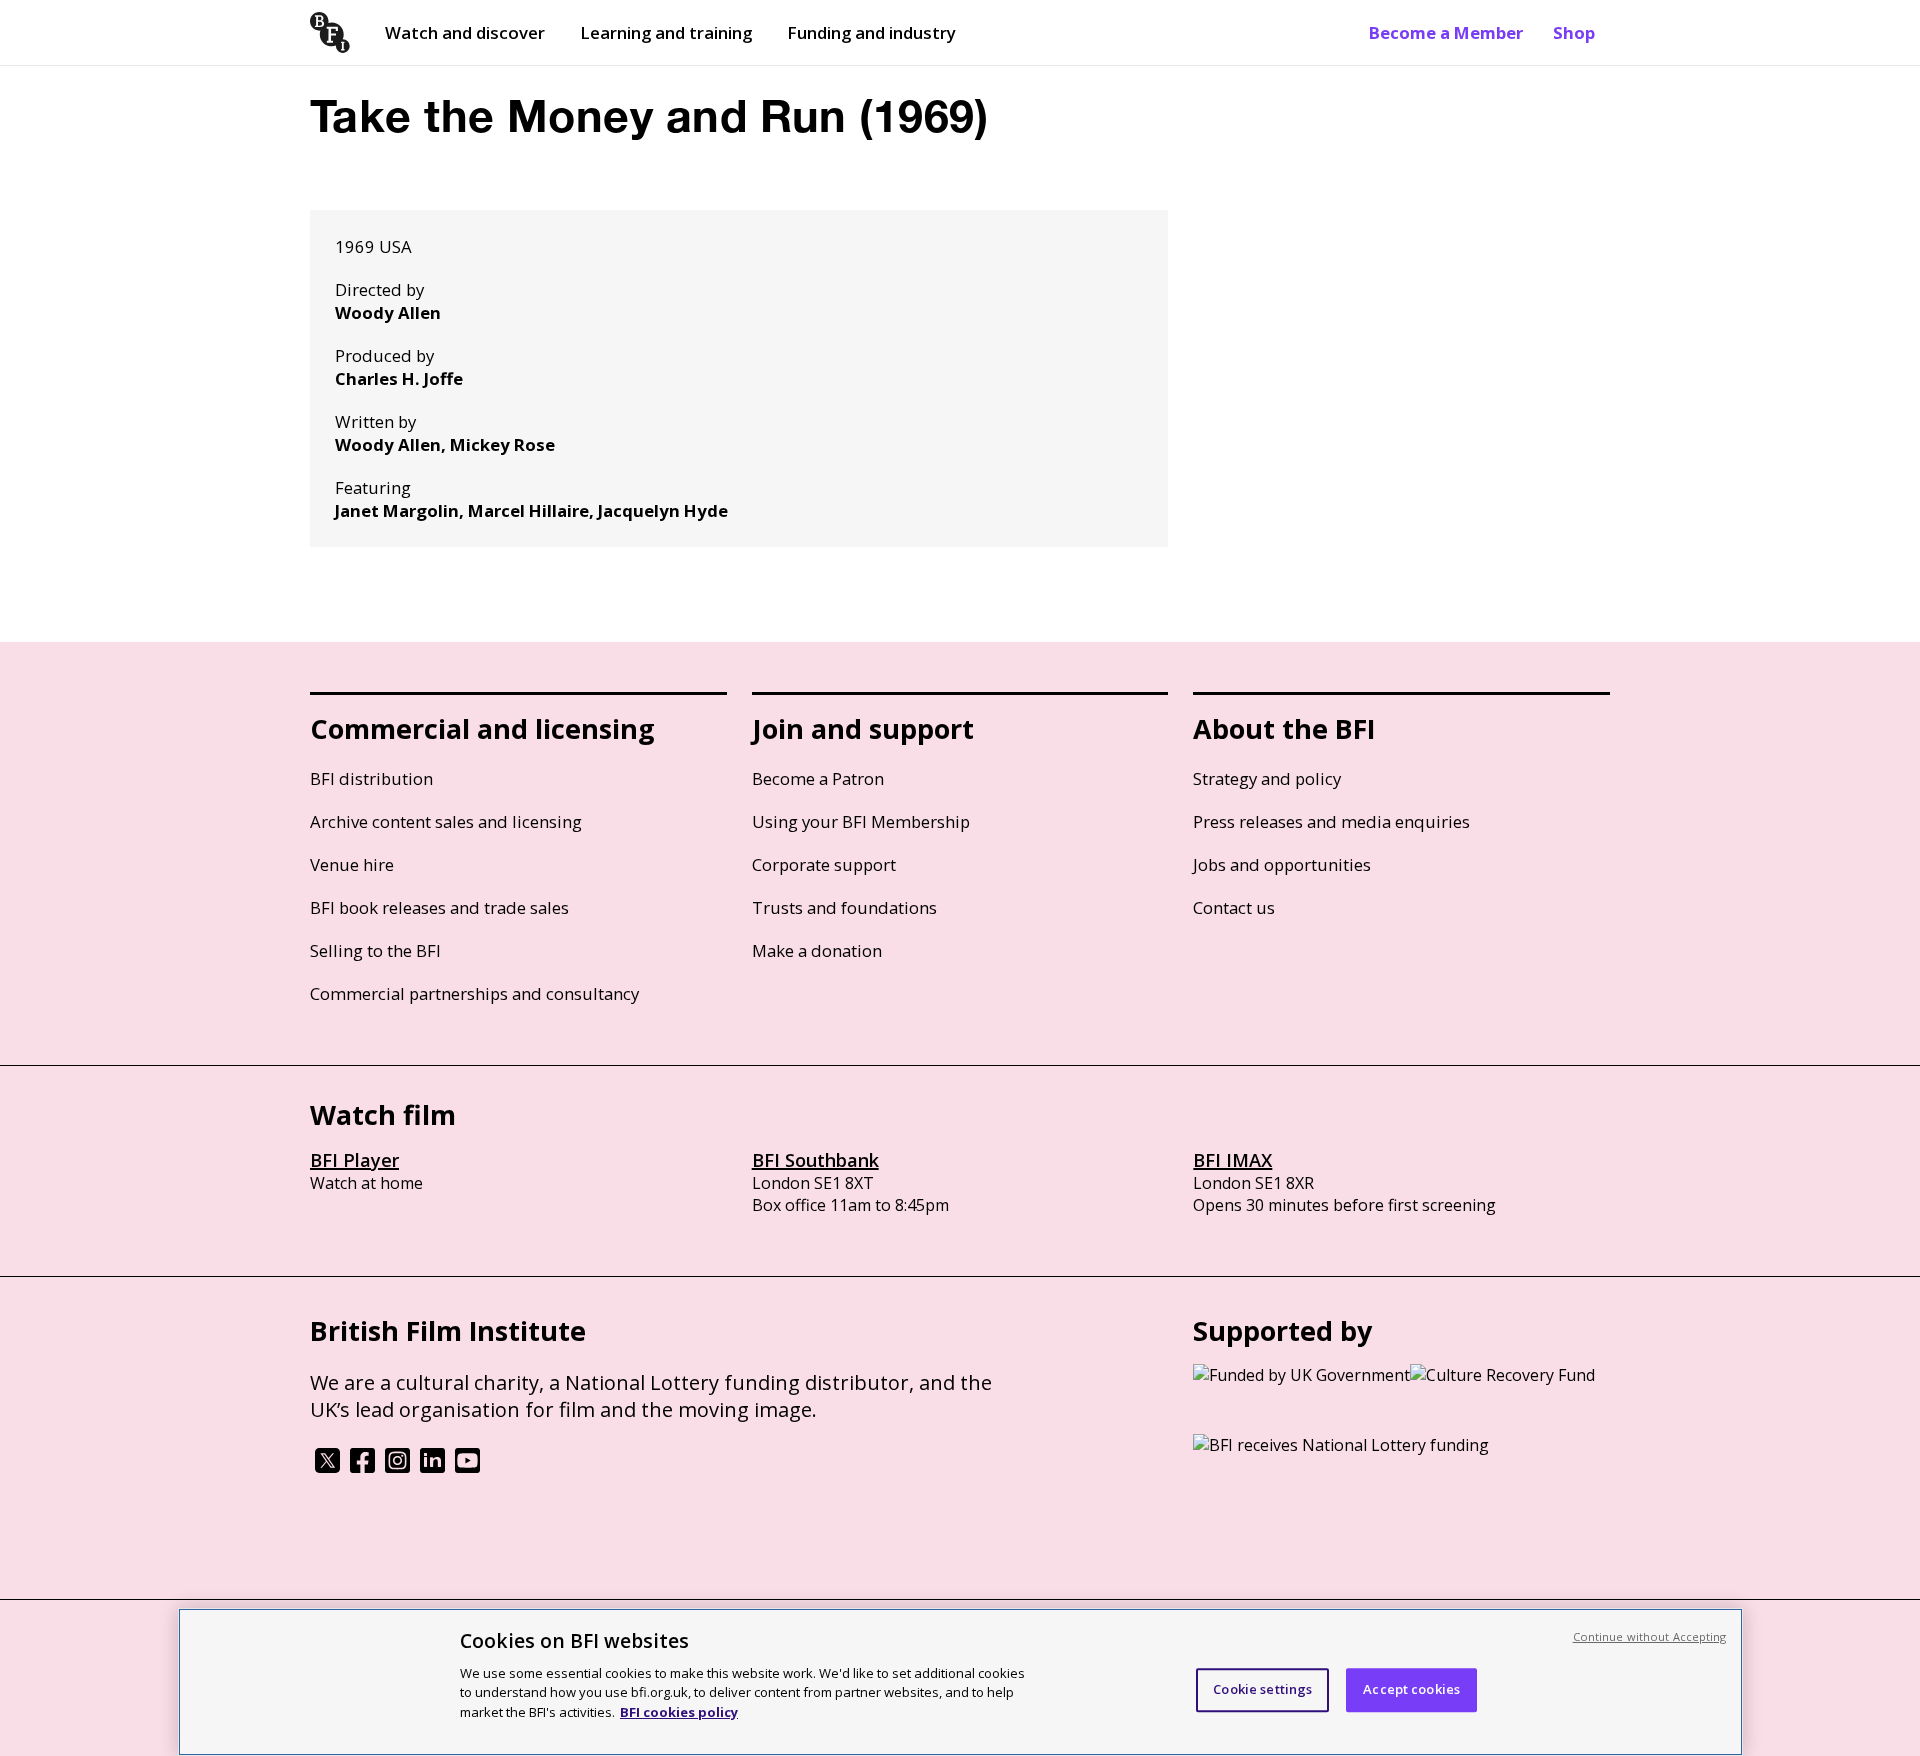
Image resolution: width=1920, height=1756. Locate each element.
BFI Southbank (815, 1160)
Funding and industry (871, 32)
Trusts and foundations (844, 907)
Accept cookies (1411, 1689)
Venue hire (352, 864)
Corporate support (824, 864)
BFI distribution (371, 778)
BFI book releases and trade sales (439, 907)
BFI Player (354, 1160)
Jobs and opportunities (1282, 864)
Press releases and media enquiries (1331, 821)
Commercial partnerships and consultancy (474, 993)
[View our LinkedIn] (432, 1467)
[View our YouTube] (467, 1467)
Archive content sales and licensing (446, 821)
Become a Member (1446, 32)
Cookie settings (1262, 1689)
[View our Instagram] (397, 1467)
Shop (1574, 32)
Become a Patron (818, 778)
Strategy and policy (1267, 778)
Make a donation (817, 950)
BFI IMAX (1232, 1160)
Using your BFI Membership (861, 821)
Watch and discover (465, 32)
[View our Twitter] (327, 1467)
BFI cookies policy (679, 1711)
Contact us (1234, 907)
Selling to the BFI (375, 950)
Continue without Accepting (1650, 1636)
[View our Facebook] (362, 1467)
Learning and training (666, 32)
